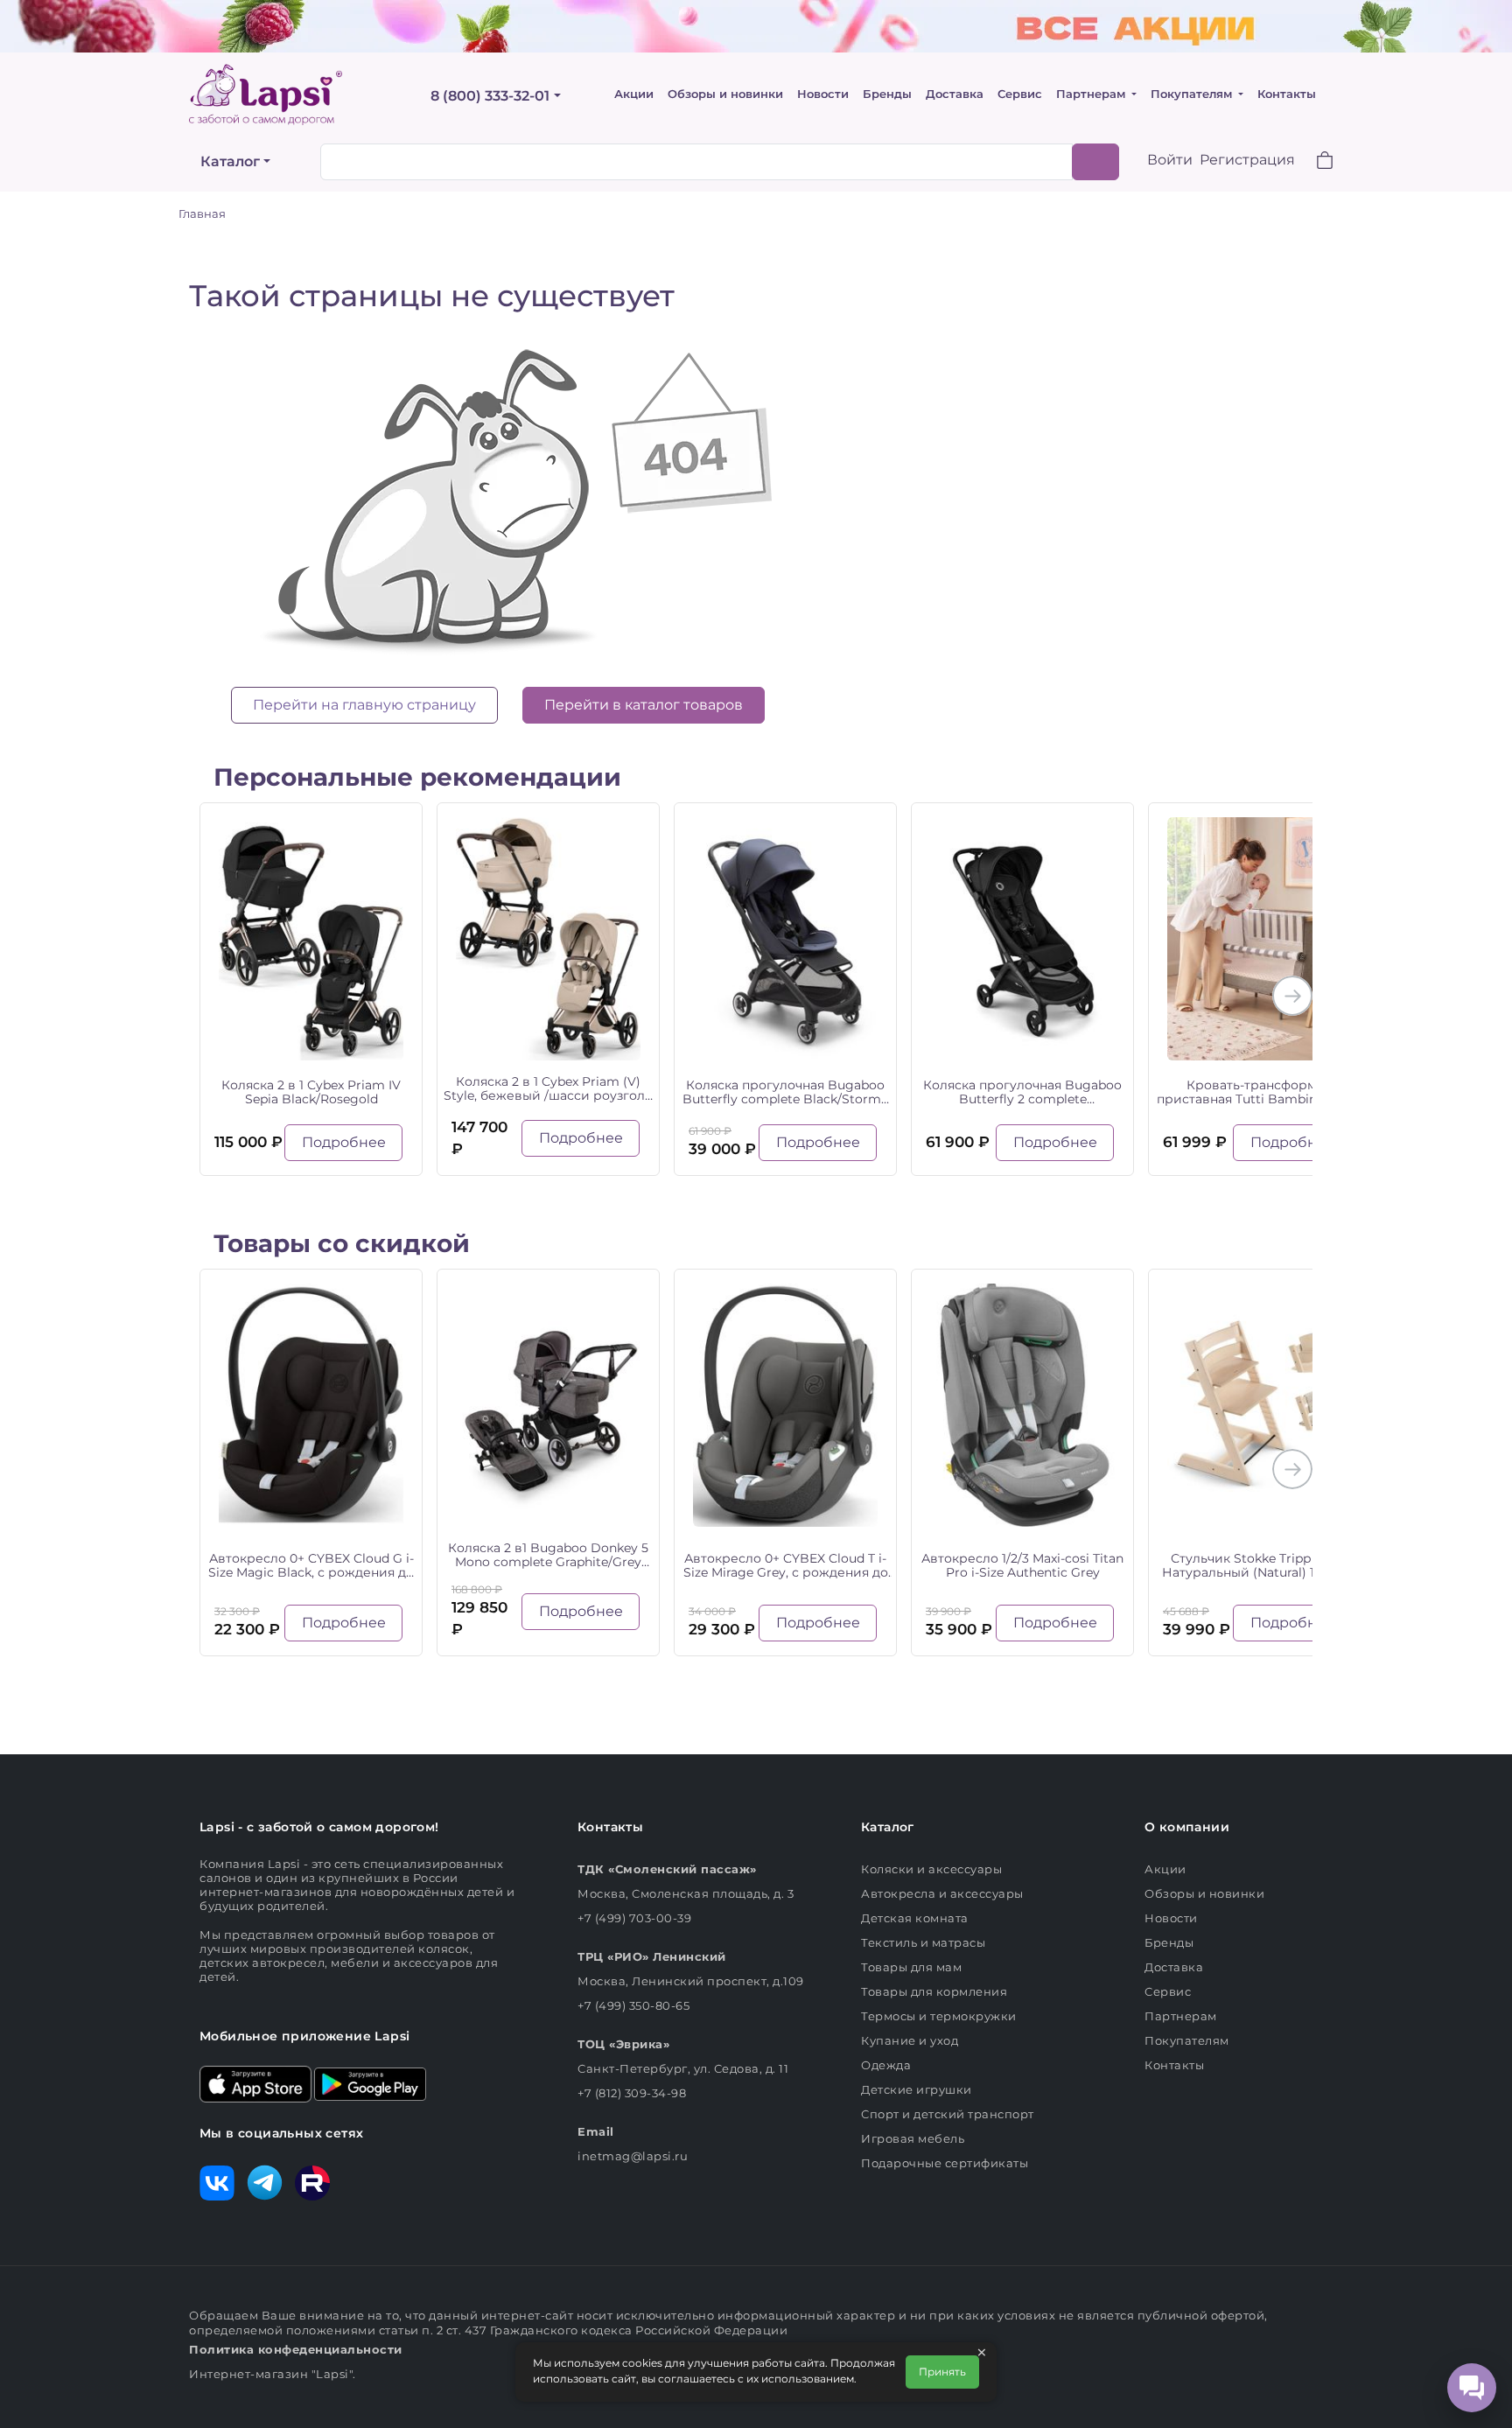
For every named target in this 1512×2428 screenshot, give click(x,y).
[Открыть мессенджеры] (1472, 2388)
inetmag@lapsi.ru (633, 2156)
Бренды (887, 94)
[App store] (255, 2082)
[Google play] (370, 2082)
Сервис (1020, 94)
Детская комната (915, 1918)
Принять (942, 2372)
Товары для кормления (934, 1991)
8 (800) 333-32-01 (490, 96)
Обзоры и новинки (725, 94)
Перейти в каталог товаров (644, 705)
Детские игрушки (917, 2089)
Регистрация (1247, 160)
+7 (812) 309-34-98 (632, 2093)
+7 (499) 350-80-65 (633, 2005)
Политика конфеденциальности (296, 2349)
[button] (1314, 162)
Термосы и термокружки (939, 2016)
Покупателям (1193, 94)
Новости (823, 94)
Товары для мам (911, 1967)
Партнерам (1092, 94)
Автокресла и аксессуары (942, 1893)
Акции (634, 94)
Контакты (1287, 94)
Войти (1170, 160)
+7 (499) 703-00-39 (634, 1918)
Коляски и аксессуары (931, 1869)
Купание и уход (910, 2040)
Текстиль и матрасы (923, 1942)
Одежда (886, 2065)
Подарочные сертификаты (945, 2163)
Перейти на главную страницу (364, 705)
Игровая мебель (913, 2138)
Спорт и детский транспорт (948, 2114)
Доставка (955, 94)
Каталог (230, 161)
